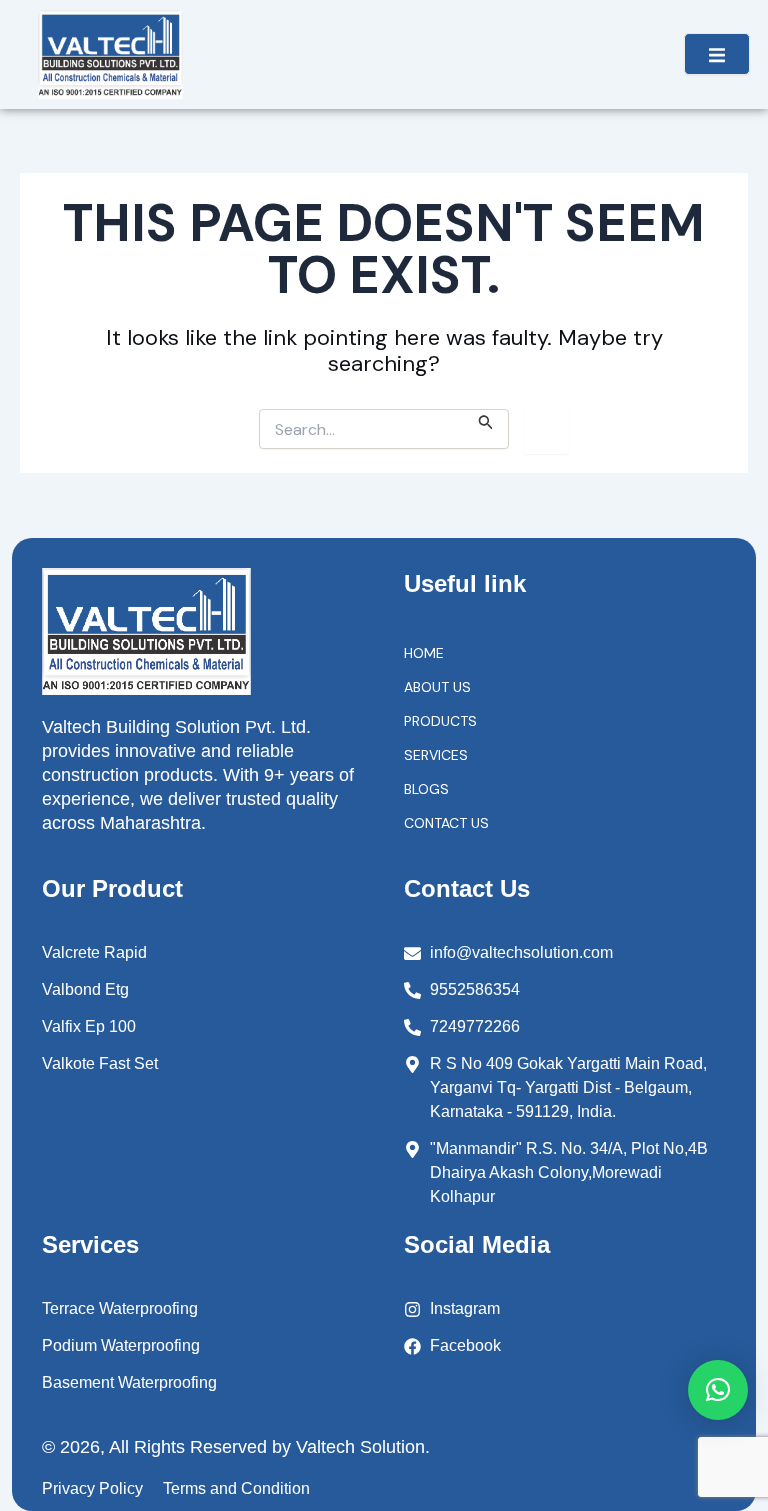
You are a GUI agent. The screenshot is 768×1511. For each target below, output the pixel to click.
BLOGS (426, 789)
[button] (718, 1390)
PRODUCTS (440, 721)
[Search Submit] (486, 419)
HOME (424, 653)
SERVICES (436, 755)
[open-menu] (717, 54)
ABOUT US (437, 687)
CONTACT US (446, 823)
